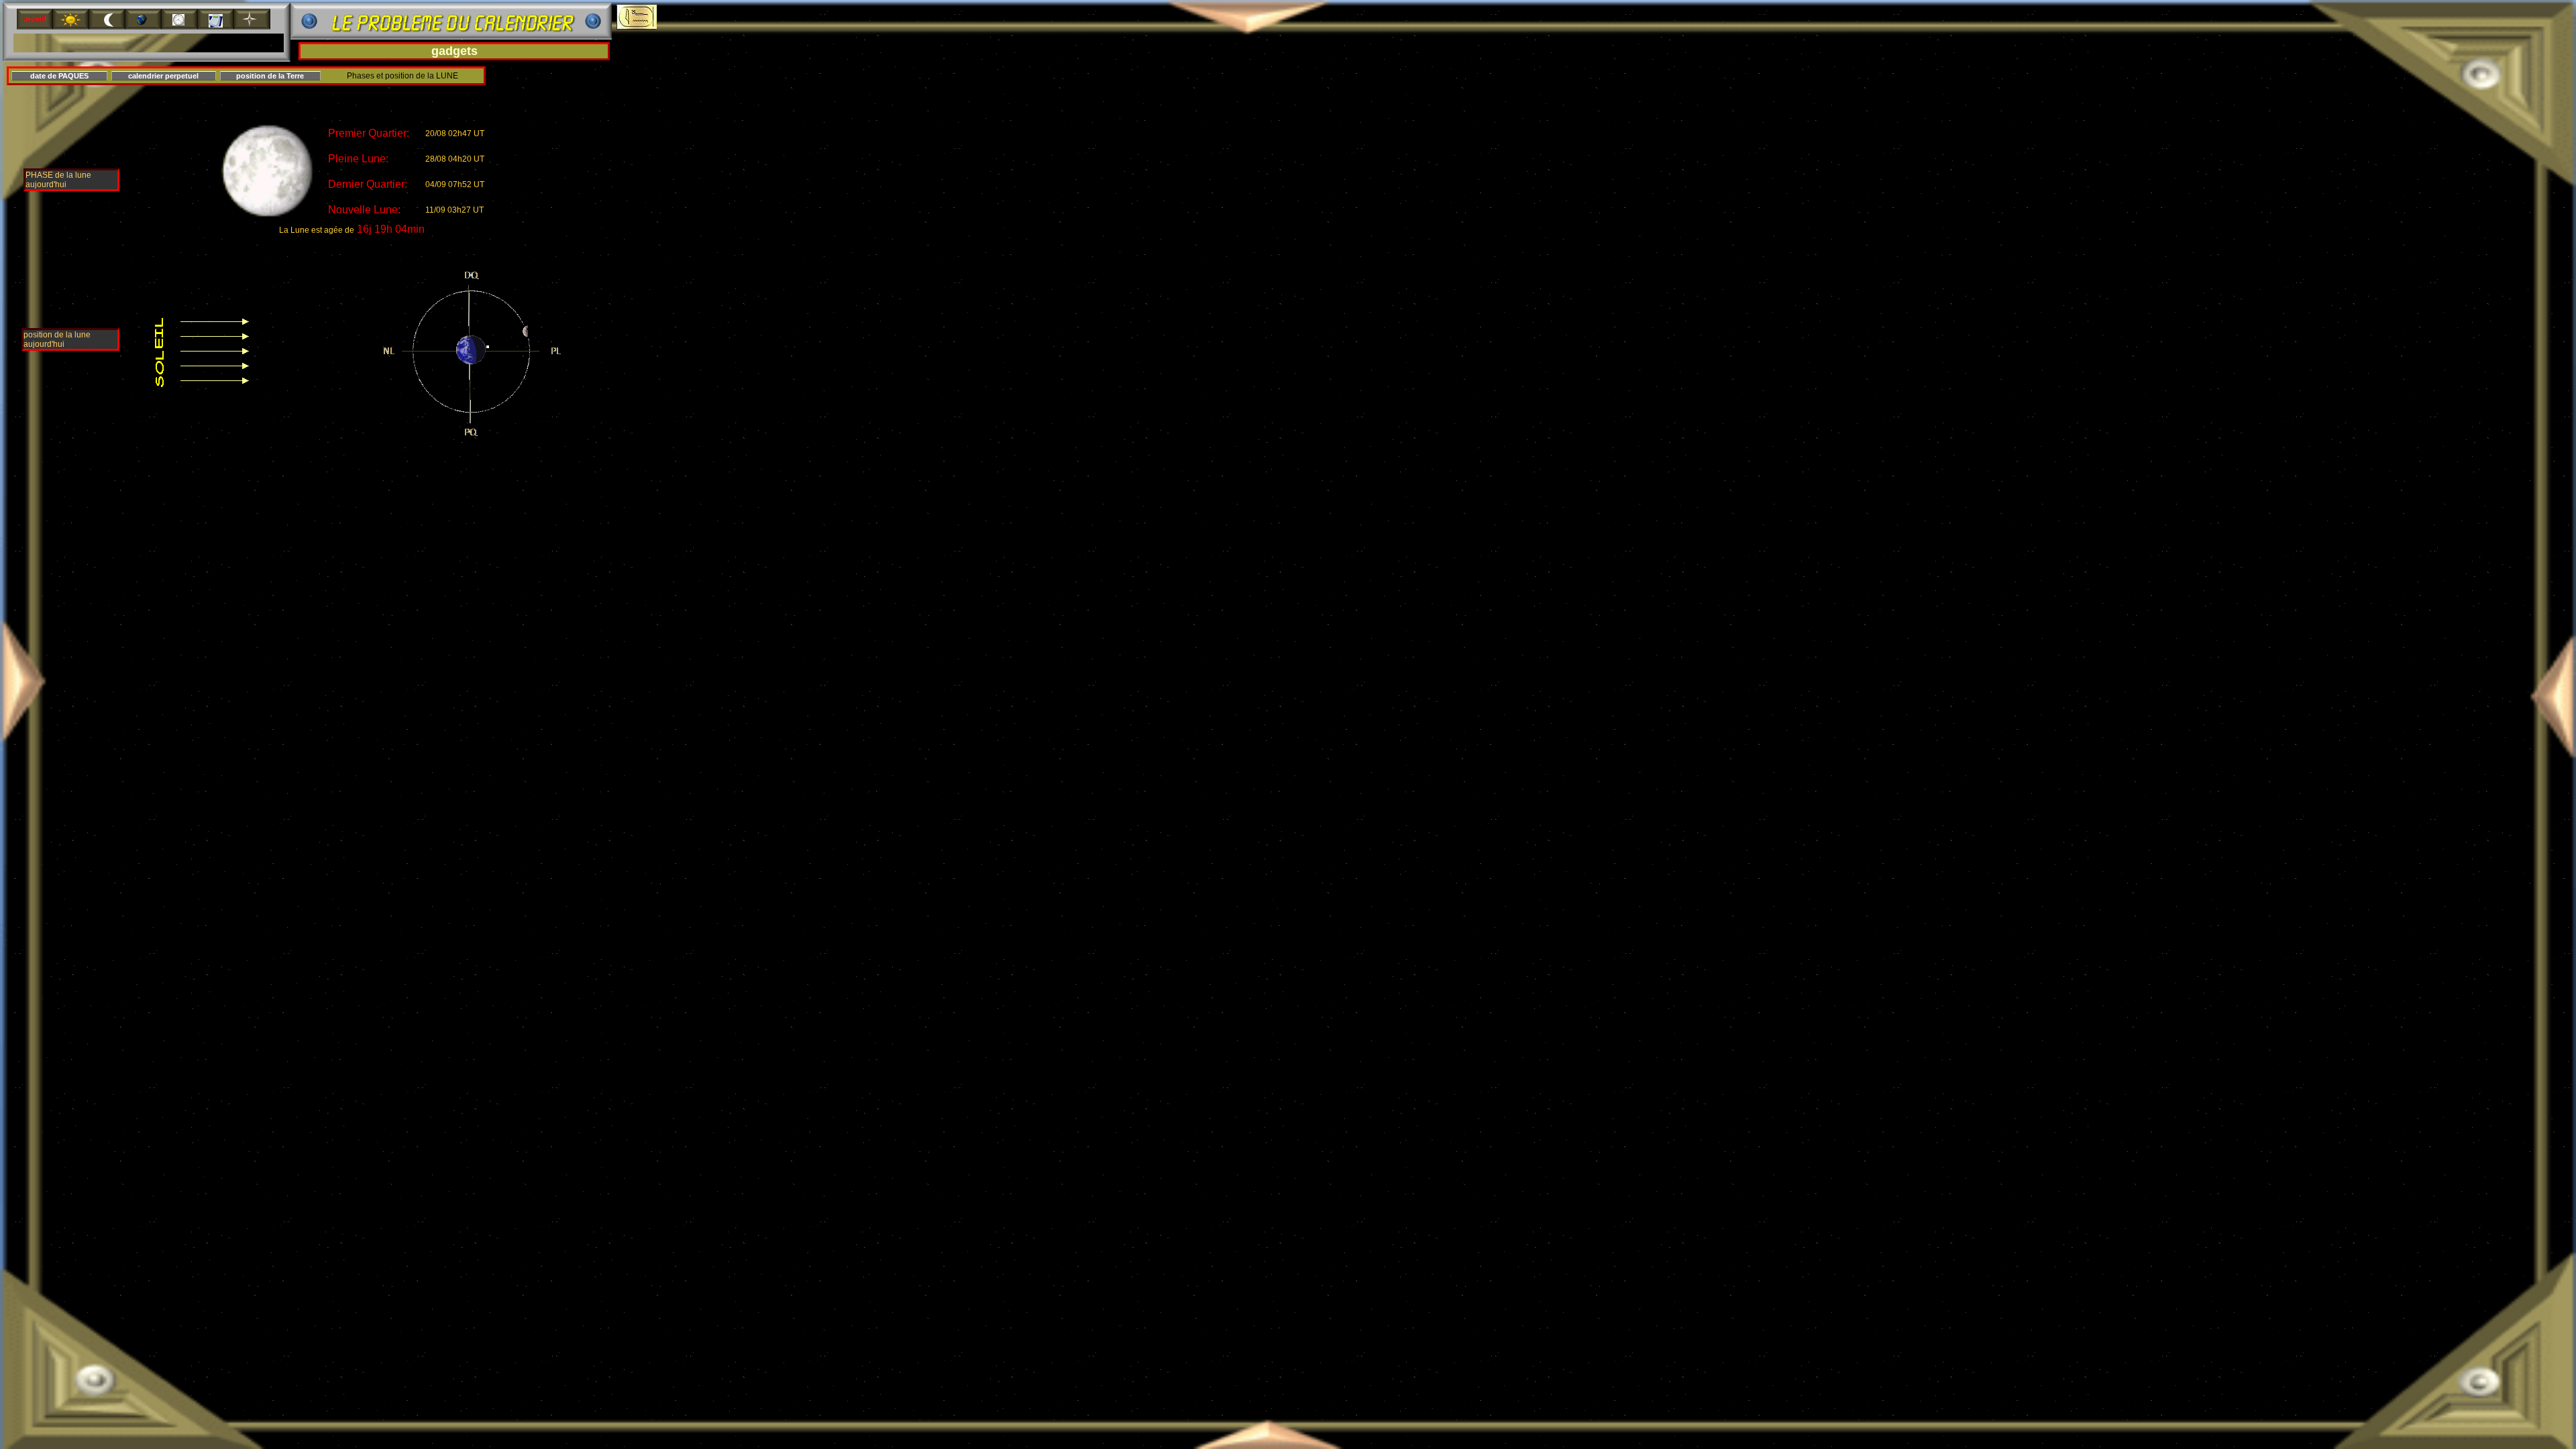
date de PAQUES (59, 76)
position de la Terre (270, 76)
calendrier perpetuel (163, 76)
